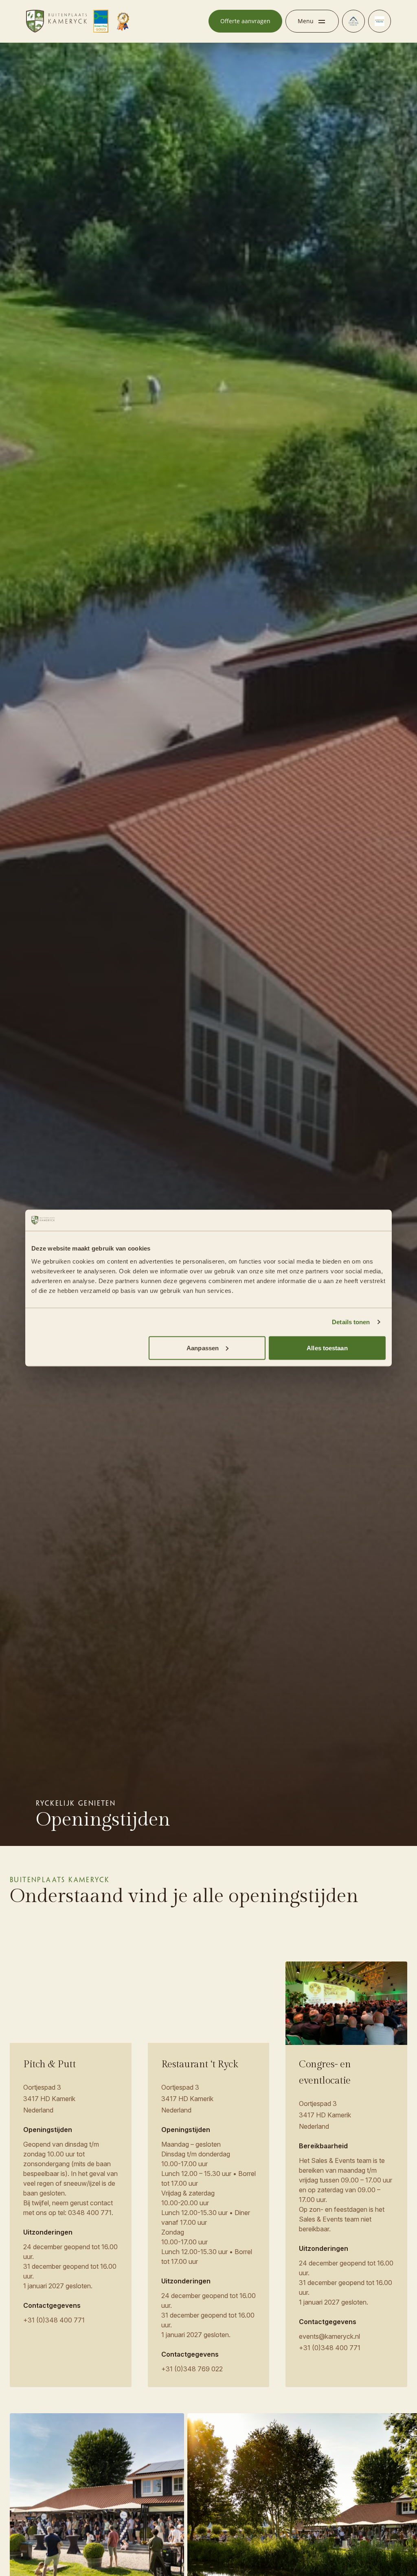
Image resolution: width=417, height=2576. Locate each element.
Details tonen (351, 1322)
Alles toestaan (327, 1348)
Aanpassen (203, 1348)
